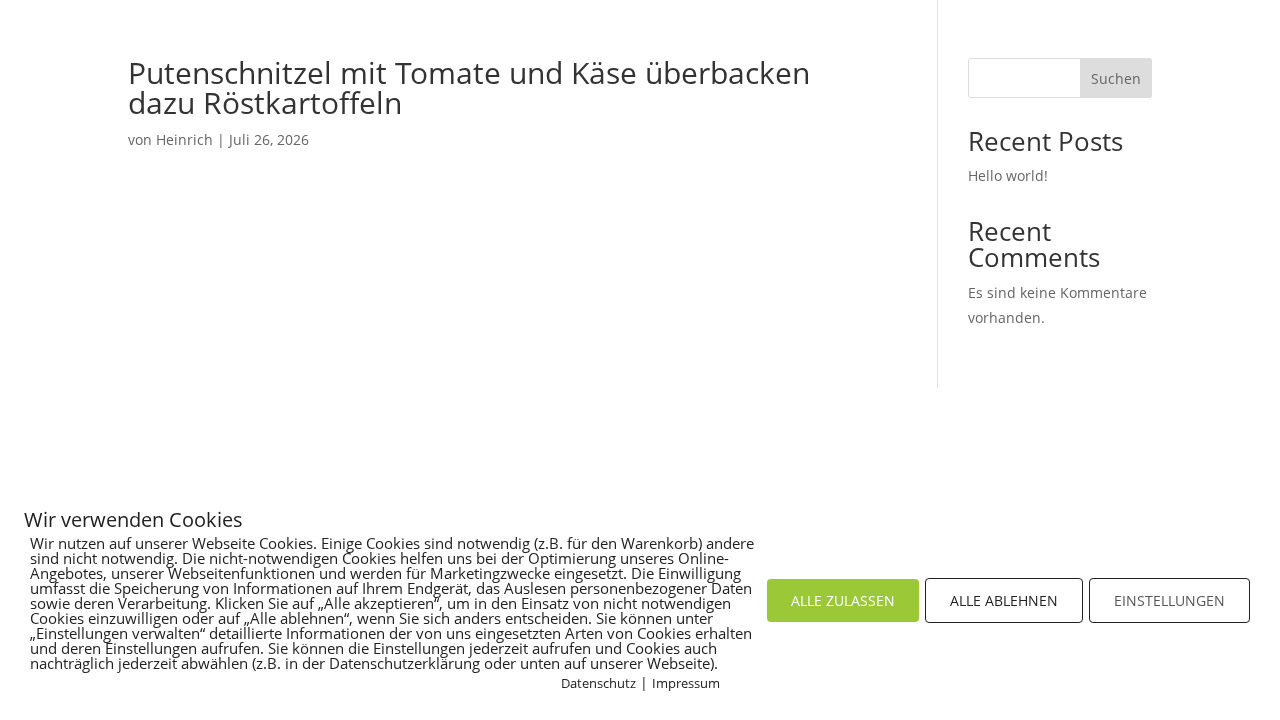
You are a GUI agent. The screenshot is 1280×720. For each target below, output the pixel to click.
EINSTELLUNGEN (1169, 600)
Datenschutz (598, 683)
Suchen (1116, 78)
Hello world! (1008, 175)
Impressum (686, 683)
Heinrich (184, 139)
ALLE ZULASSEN (843, 600)
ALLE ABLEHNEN (1004, 600)
